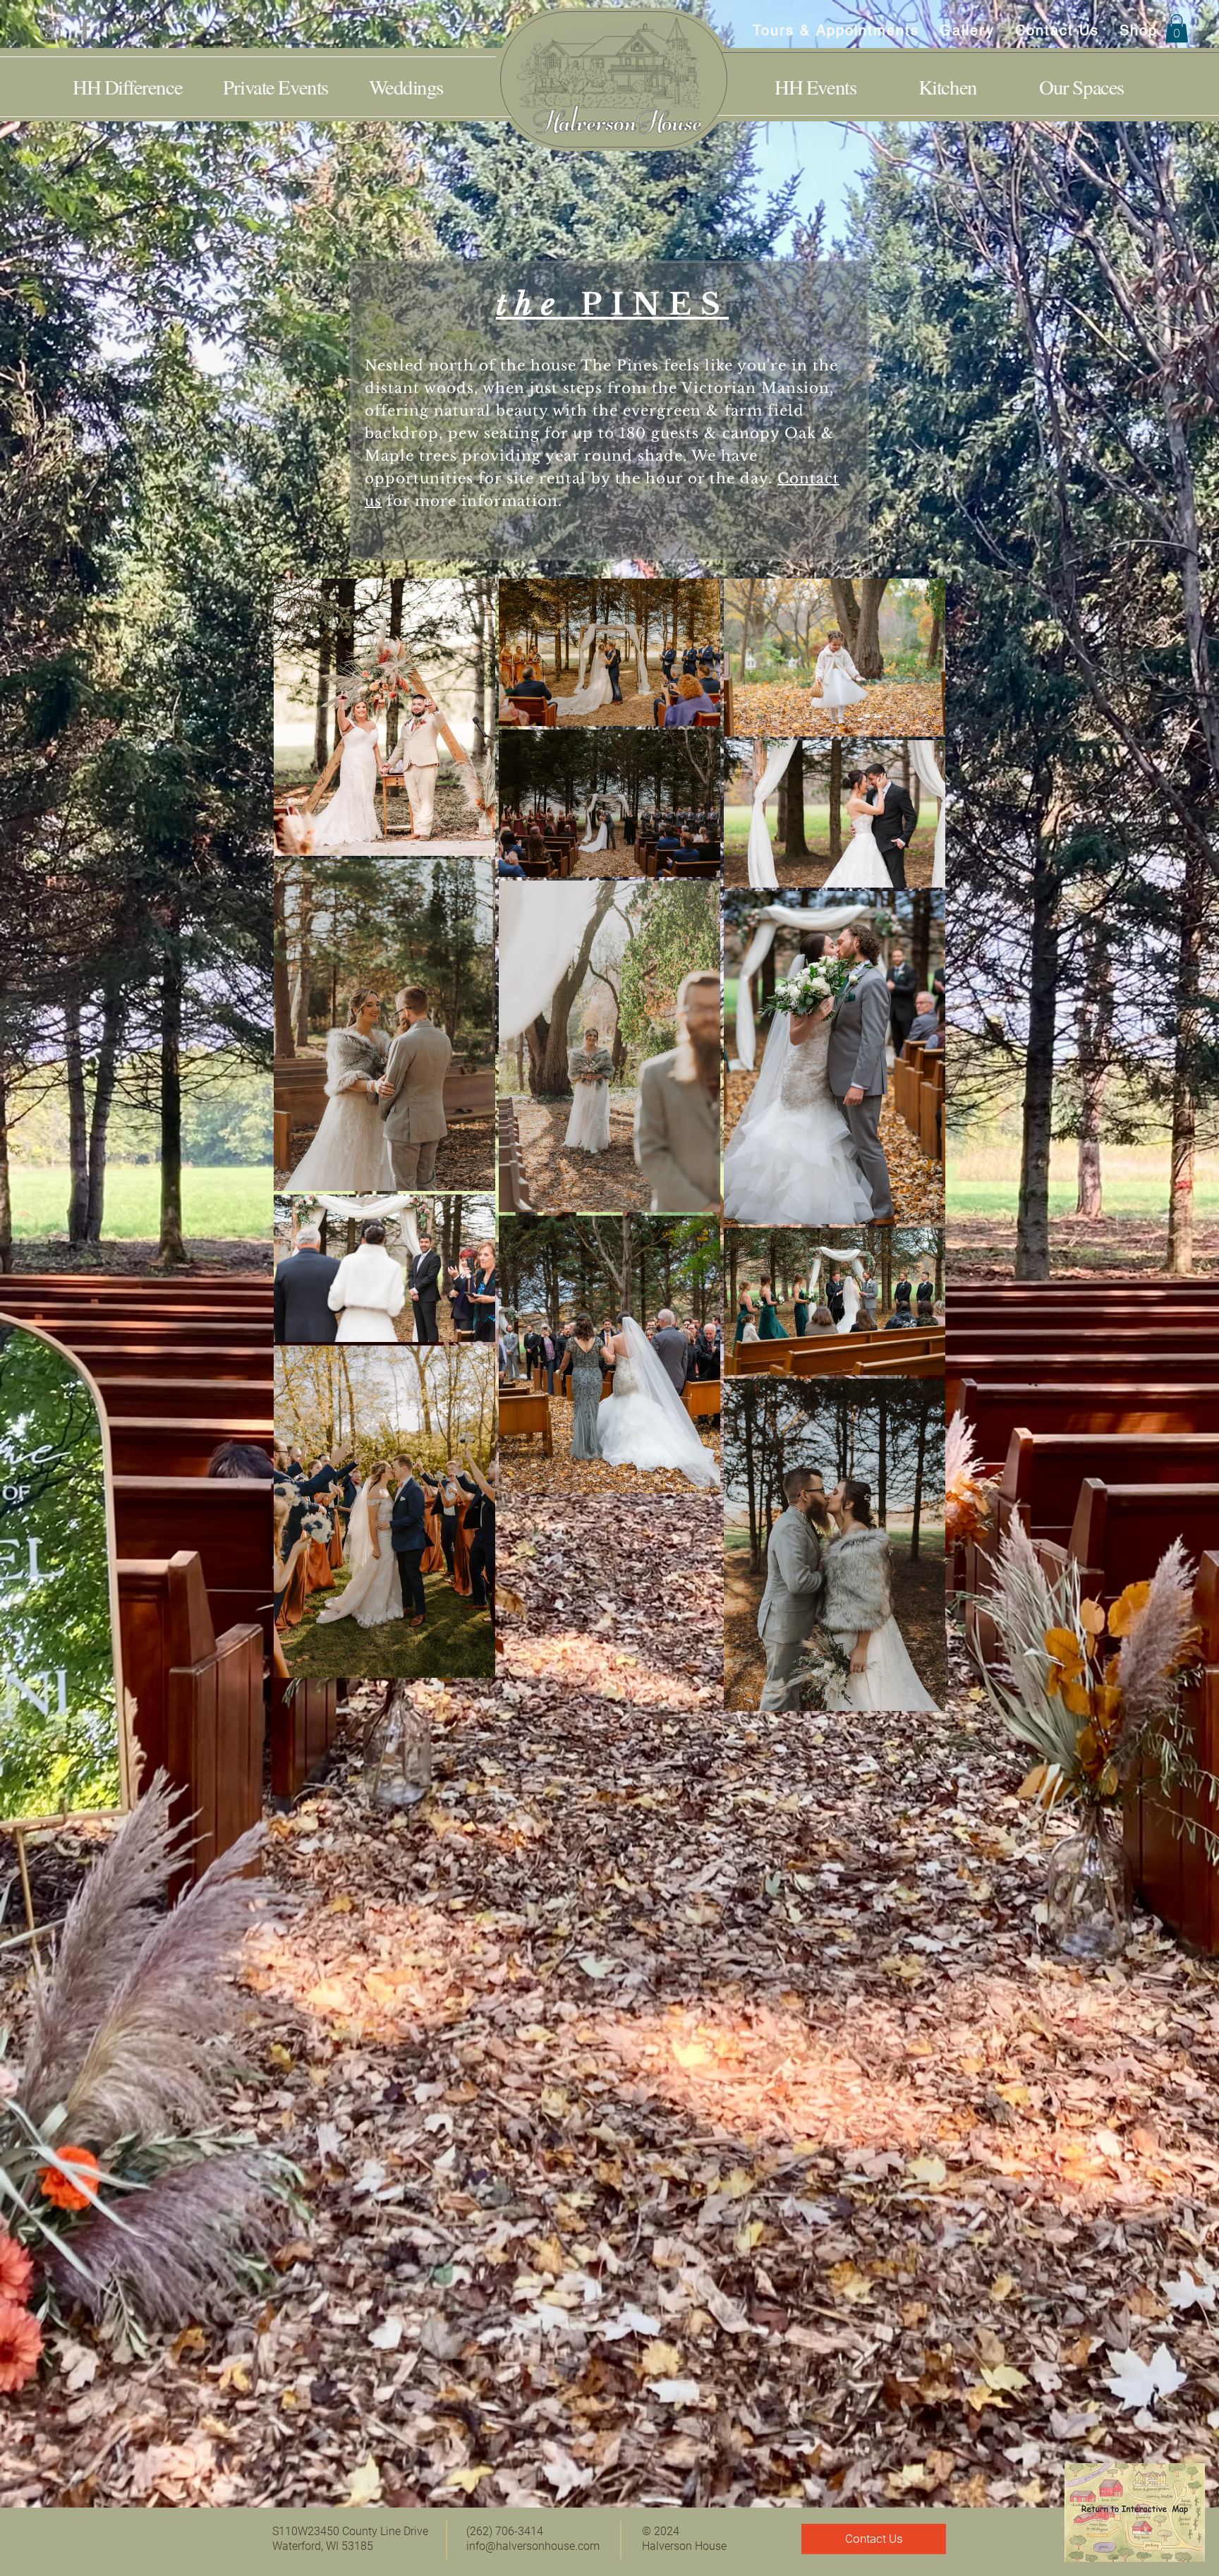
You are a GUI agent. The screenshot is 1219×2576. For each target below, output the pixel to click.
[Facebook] (85, 29)
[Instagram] (50, 29)
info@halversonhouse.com (533, 2546)
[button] (1177, 29)
